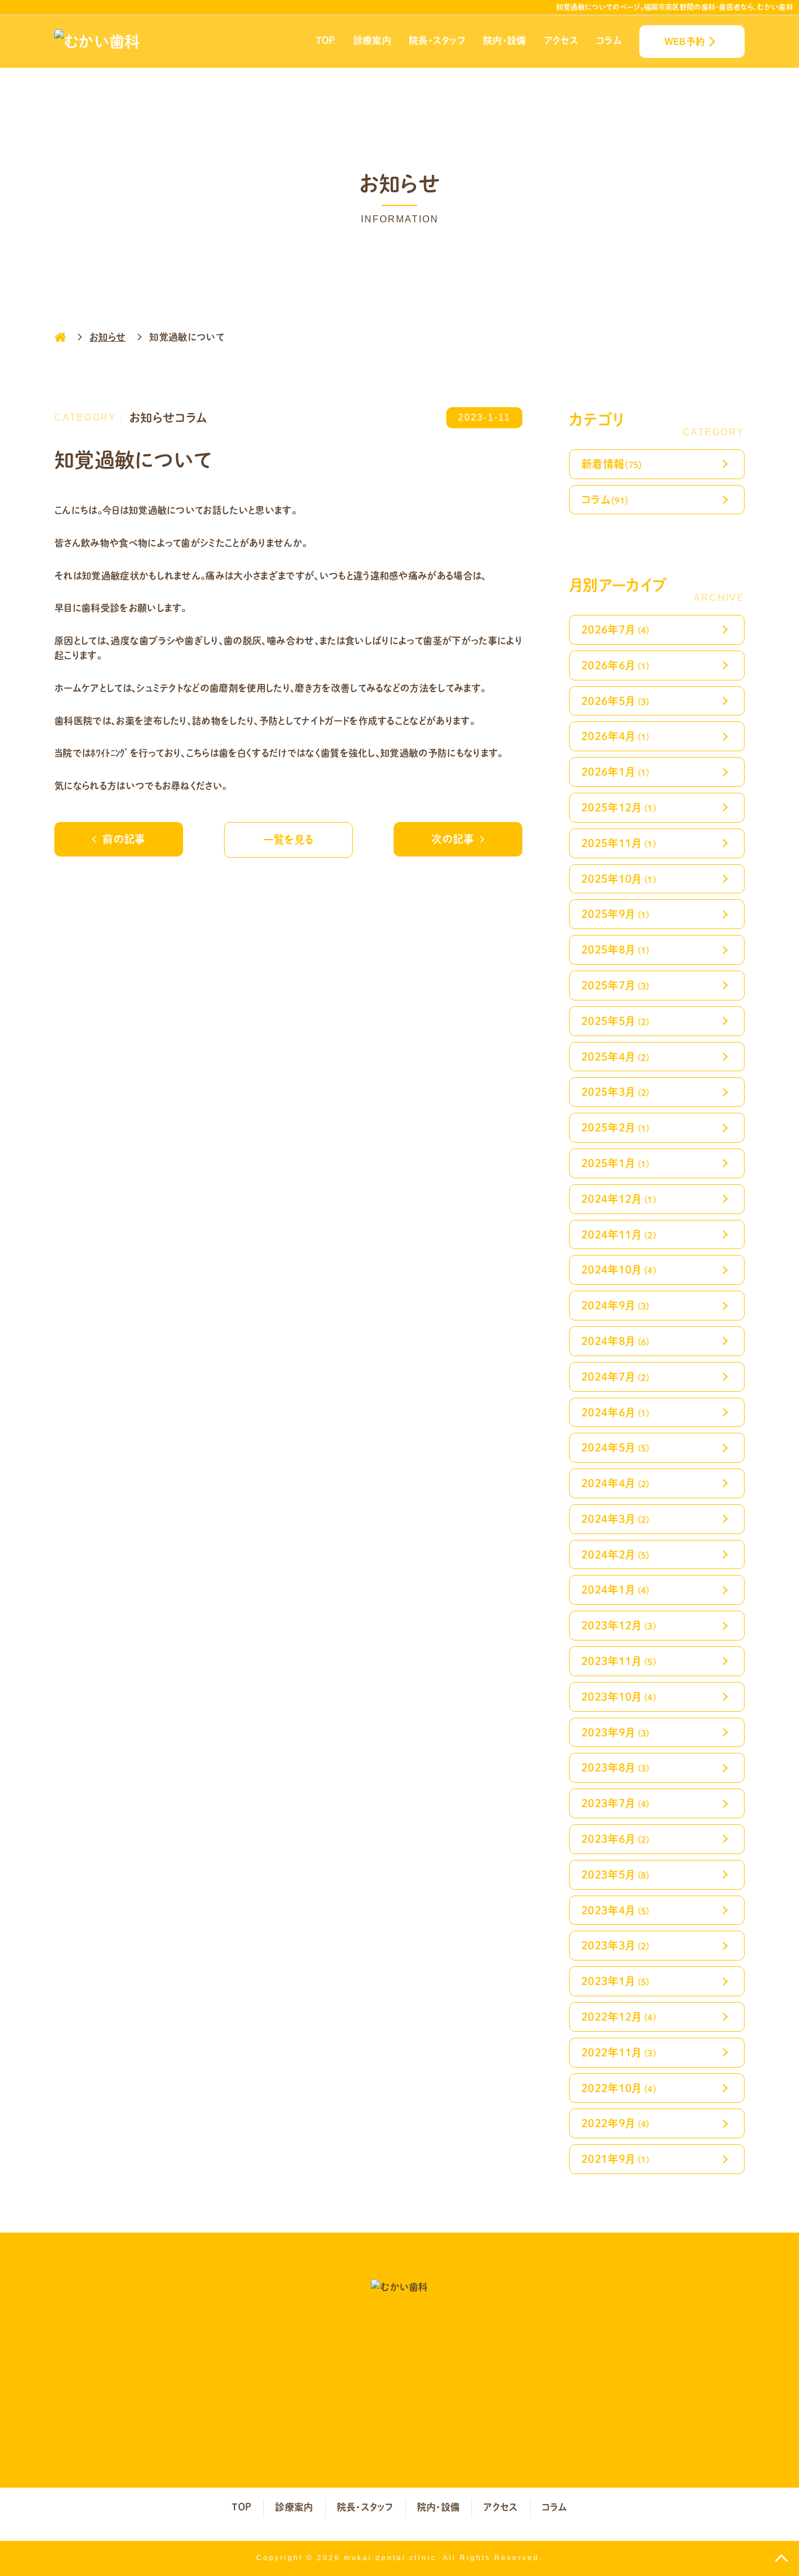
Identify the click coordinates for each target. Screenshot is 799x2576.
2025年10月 (619, 878)
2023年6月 (616, 1839)
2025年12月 (619, 807)
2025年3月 (616, 1091)
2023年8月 (616, 1767)
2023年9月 (616, 1732)
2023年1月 (616, 1981)
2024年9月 (616, 1305)
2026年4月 (616, 736)
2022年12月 (619, 2016)
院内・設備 (505, 40)
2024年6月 (616, 1412)
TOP (326, 40)
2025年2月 (616, 1127)
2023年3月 (616, 1945)
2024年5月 (616, 1447)
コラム (609, 40)
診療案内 (372, 40)
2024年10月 (619, 1269)
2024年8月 (616, 1341)
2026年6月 (616, 665)
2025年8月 (616, 949)
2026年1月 (616, 771)
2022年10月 (619, 2088)
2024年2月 (616, 1554)
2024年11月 (619, 1234)
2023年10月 (619, 1696)
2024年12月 (619, 1198)
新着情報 (612, 464)
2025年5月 (616, 1021)
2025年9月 (616, 914)
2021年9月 (616, 2159)
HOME (60, 337)
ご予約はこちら (533, 2424)
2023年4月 (616, 1910)
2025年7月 (616, 985)
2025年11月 (619, 843)
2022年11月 (619, 2052)
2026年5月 (616, 701)
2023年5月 (616, 1874)
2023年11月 (619, 1661)
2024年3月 (616, 1519)
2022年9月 (616, 2123)
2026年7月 (616, 629)
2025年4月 (616, 1056)
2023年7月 (616, 1803)
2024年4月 (616, 1483)
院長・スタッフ (437, 40)
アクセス (561, 40)
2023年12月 (619, 1625)
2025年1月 (616, 1163)
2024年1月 (616, 1589)
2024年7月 (616, 1376)
